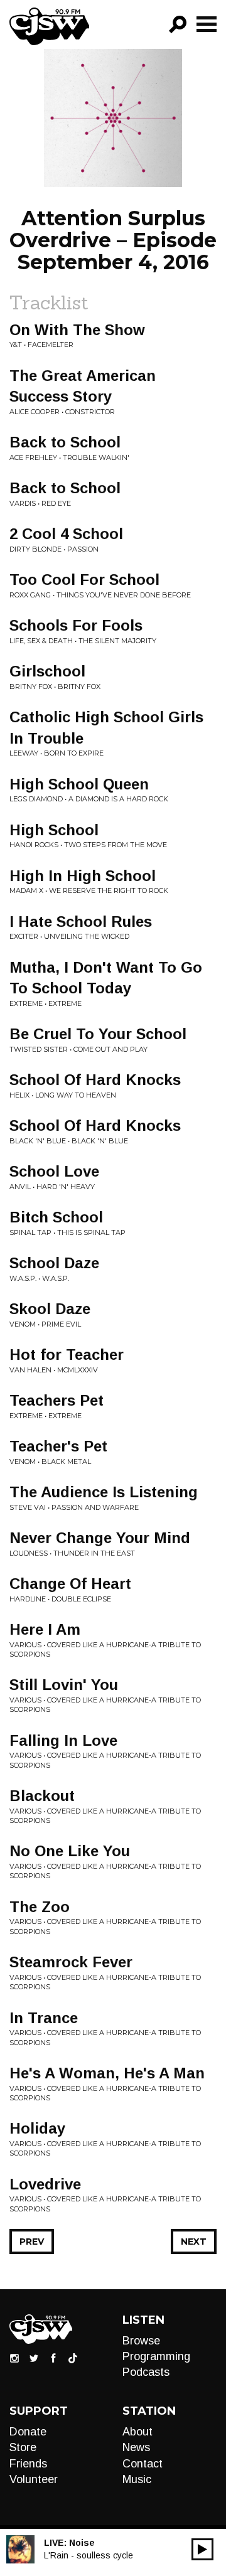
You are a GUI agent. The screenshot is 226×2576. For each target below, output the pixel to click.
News (136, 2447)
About (137, 2432)
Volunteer (34, 2479)
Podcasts (146, 2372)
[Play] (202, 2549)
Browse (141, 2341)
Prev (32, 2242)
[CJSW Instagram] (14, 2358)
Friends (28, 2464)
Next (194, 2242)
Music (137, 2479)
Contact (143, 2464)
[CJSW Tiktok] (73, 2358)
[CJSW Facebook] (53, 2358)
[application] (202, 2549)
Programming (156, 2356)
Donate (28, 2432)
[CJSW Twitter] (34, 2358)
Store (23, 2447)
